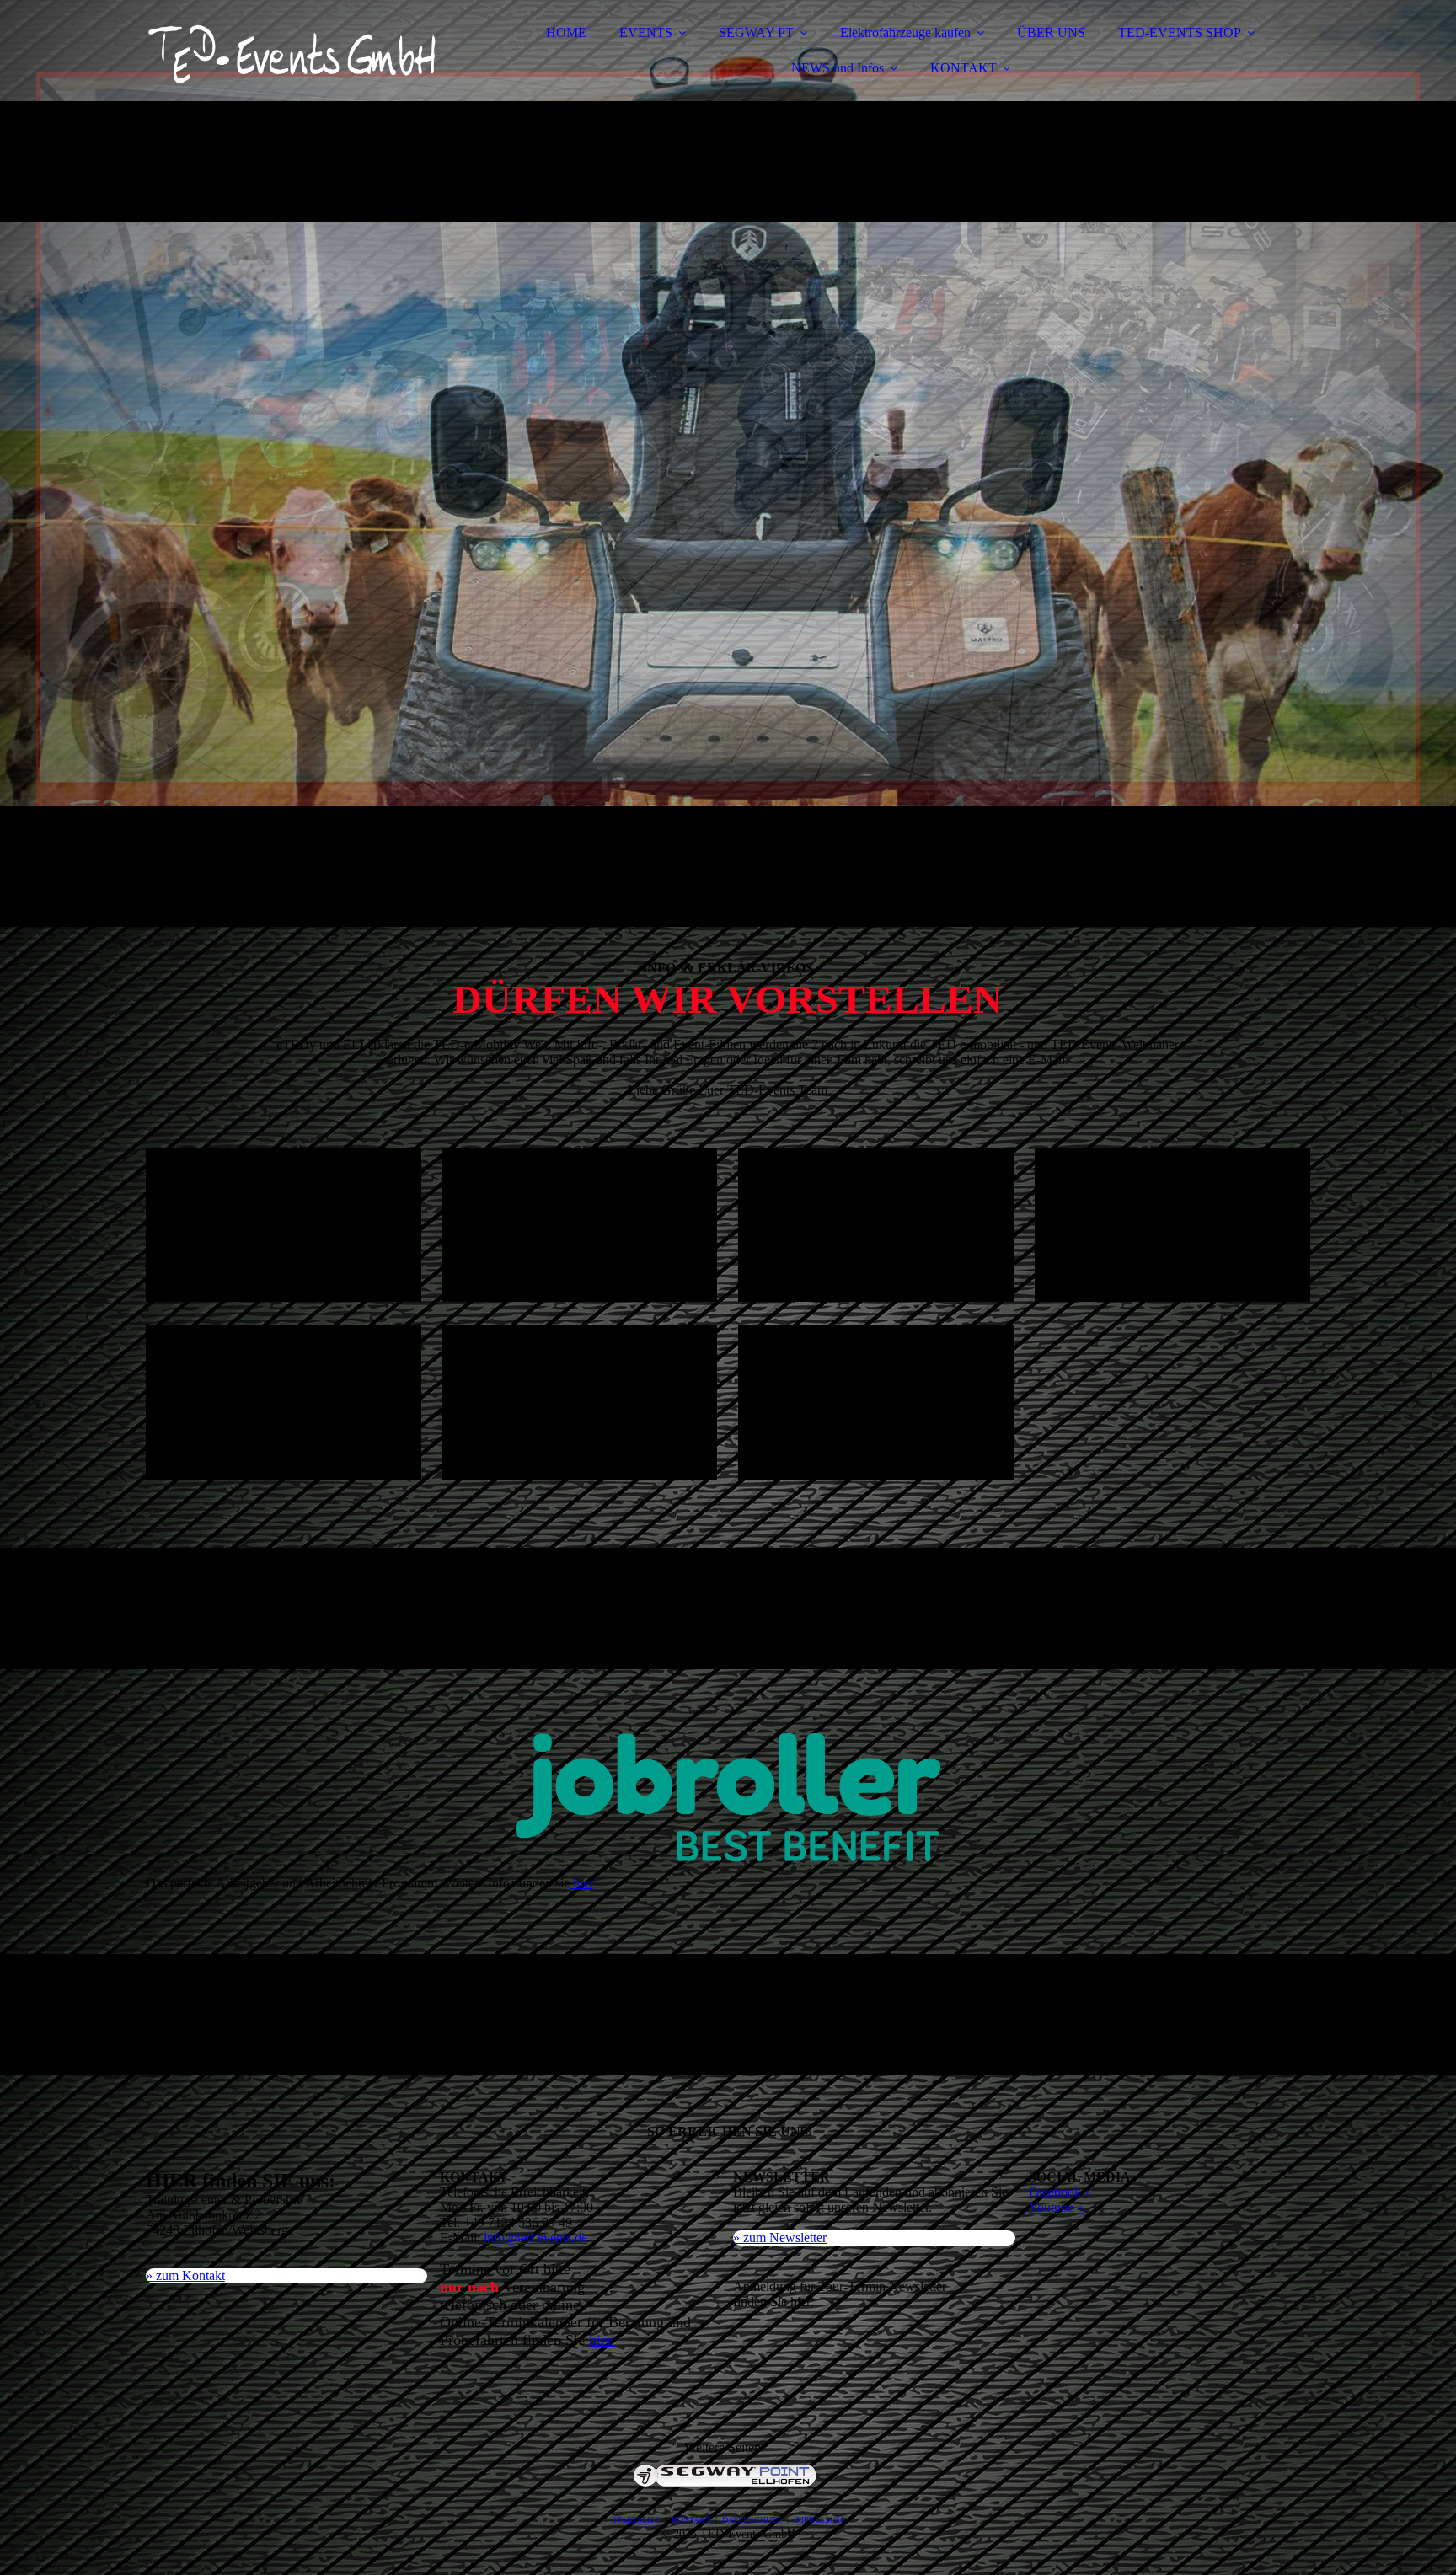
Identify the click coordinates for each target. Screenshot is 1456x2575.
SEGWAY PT (756, 32)
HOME (566, 32)
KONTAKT (964, 68)
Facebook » (1060, 2192)
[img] (293, 59)
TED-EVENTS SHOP (1180, 32)
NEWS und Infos (838, 68)
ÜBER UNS (1051, 32)
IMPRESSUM (819, 2520)
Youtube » (1056, 2207)
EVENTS (646, 32)
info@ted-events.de (535, 2238)
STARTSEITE (636, 2520)
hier (581, 1883)
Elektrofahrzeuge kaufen (905, 32)
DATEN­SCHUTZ (752, 2520)
